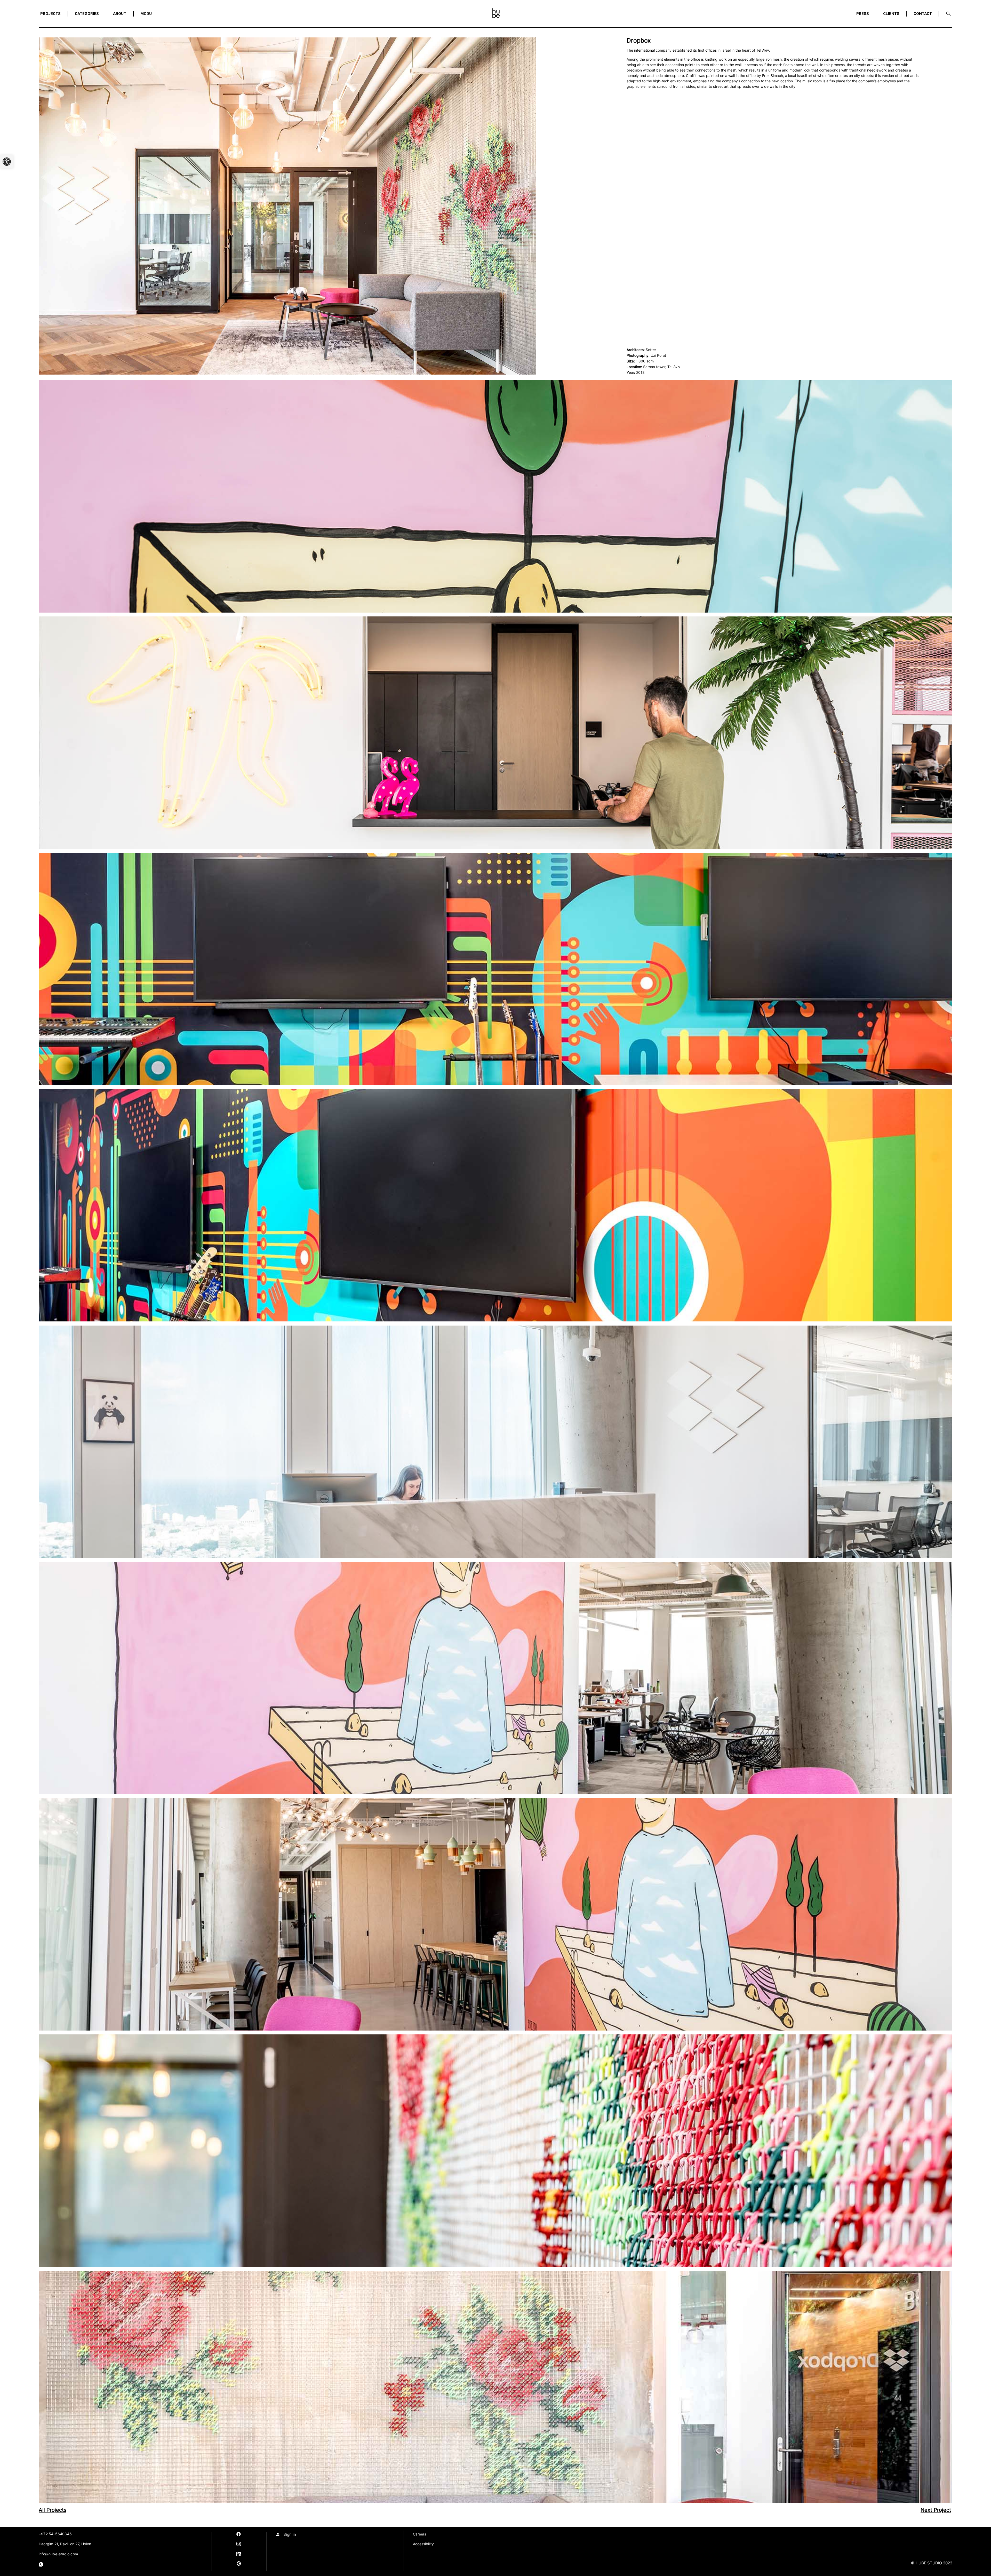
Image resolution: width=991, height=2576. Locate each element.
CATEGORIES (87, 14)
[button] (7, 162)
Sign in (290, 2534)
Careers (419, 2534)
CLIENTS (891, 14)
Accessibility (423, 2544)
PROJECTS (50, 14)
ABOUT (120, 14)
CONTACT (923, 14)
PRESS (863, 14)
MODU (146, 14)
